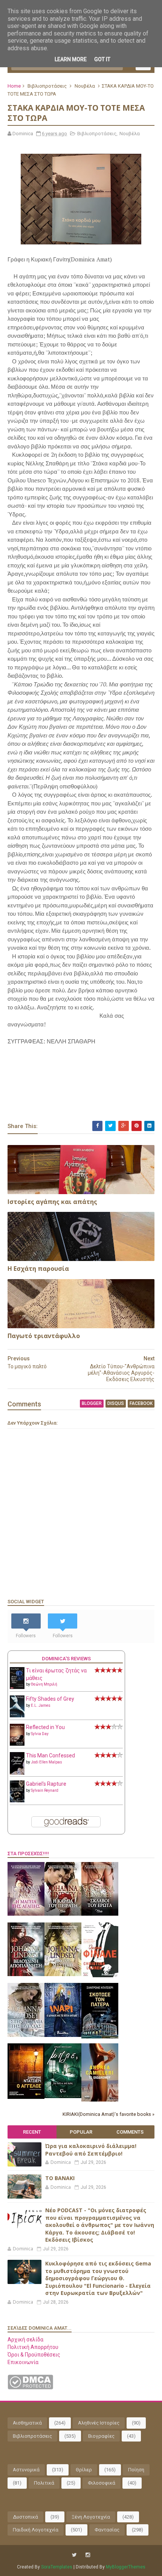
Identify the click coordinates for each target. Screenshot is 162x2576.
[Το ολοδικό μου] (100, 2100)
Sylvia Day (40, 1734)
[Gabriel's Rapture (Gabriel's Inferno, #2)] (17, 1800)
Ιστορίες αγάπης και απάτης (52, 1202)
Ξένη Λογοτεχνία (91, 2517)
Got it (102, 59)
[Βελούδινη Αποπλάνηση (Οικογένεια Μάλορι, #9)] (26, 1974)
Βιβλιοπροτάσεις (47, 86)
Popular (81, 2132)
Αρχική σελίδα (25, 2340)
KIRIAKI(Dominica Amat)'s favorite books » (109, 2114)
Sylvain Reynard (45, 1790)
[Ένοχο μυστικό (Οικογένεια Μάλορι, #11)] (63, 1974)
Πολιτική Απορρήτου (33, 2347)
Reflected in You (45, 1727)
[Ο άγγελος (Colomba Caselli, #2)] (26, 2097)
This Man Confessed (50, 1755)
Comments (130, 2132)
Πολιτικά (44, 2483)
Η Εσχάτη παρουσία (38, 1269)
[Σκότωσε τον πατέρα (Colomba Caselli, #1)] (100, 2037)
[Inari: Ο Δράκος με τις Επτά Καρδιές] (63, 2035)
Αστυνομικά (26, 2470)
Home (14, 86)
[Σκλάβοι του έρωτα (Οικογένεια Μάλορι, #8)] (100, 1914)
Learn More (71, 59)
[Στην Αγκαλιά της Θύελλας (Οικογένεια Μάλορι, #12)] (26, 2035)
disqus (116, 1403)
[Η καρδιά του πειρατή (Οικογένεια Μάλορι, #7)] (63, 1914)
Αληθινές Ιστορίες (99, 2423)
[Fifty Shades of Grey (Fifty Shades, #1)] (17, 1715)
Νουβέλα (85, 86)
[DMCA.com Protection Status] (30, 2387)
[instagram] (88, 2555)
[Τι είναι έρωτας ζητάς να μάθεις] (17, 1687)
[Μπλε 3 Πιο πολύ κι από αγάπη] (63, 2096)
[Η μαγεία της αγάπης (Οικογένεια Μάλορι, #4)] (26, 1914)
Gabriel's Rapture (46, 1784)
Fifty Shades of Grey (50, 1699)
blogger (92, 1403)
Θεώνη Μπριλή (44, 1684)
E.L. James (41, 1705)
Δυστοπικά (25, 2517)
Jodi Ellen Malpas (47, 1762)
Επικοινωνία (23, 2362)
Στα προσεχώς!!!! (28, 1854)
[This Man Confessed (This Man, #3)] (17, 1773)
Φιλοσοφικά (102, 2483)
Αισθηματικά (27, 2423)
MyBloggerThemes (126, 2567)
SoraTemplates (57, 2567)
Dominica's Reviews (66, 1659)
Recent (32, 2132)
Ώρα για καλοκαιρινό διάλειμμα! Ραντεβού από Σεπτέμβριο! (91, 2150)
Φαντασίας (107, 2530)
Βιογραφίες (101, 2436)
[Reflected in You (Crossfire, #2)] (17, 1744)
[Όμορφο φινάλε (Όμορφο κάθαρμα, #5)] (100, 1975)
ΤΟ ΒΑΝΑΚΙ (60, 2178)
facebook (141, 1403)
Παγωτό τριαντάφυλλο (44, 1336)
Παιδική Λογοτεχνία (36, 2530)
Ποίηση (136, 2470)
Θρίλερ (84, 2470)
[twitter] (74, 2555)
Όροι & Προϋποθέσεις (34, 2355)
